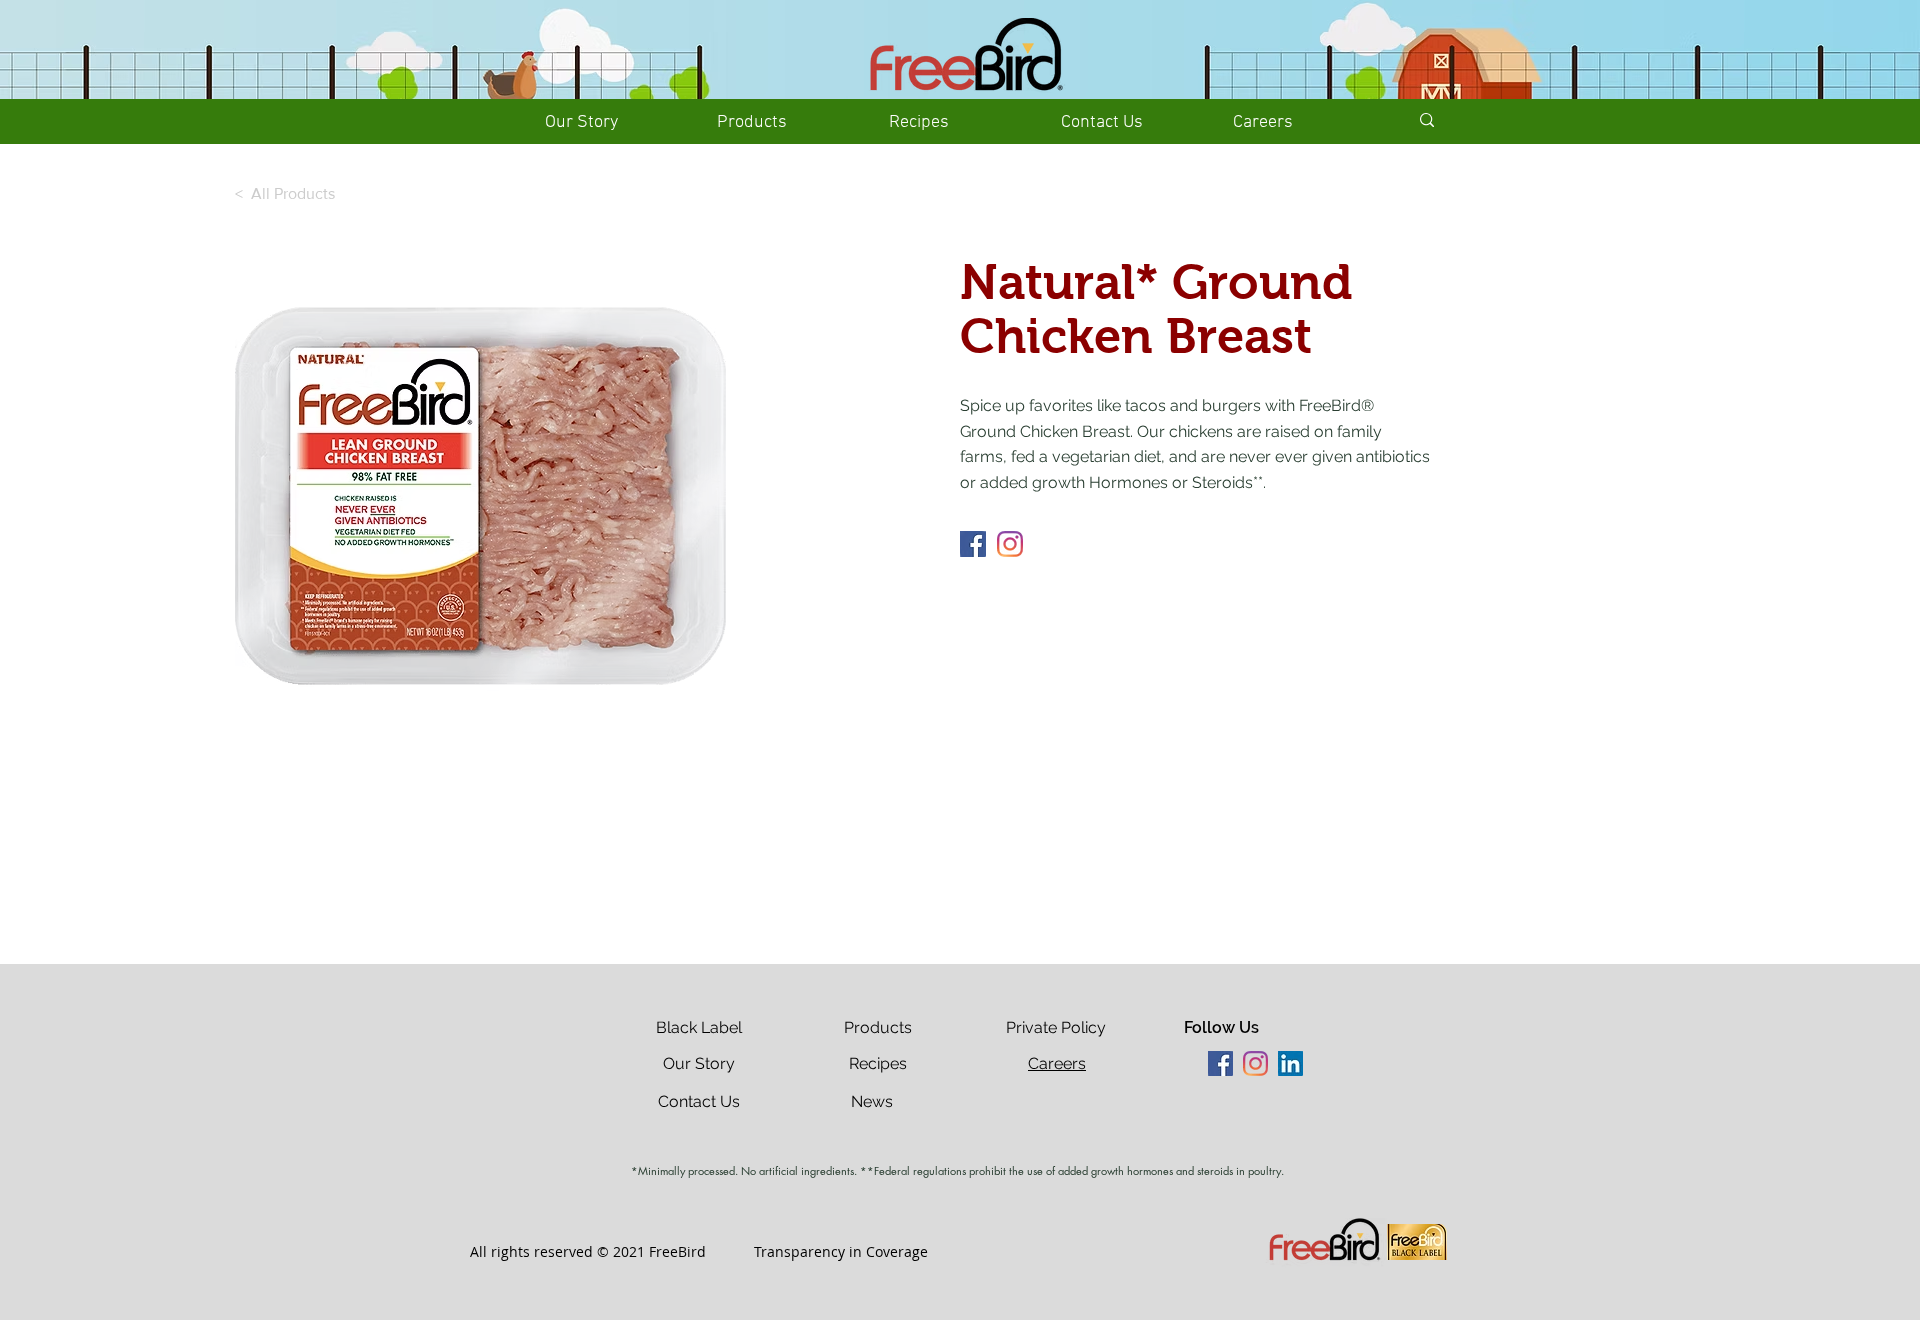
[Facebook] (973, 544)
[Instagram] (1010, 544)
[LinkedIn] (1290, 1063)
